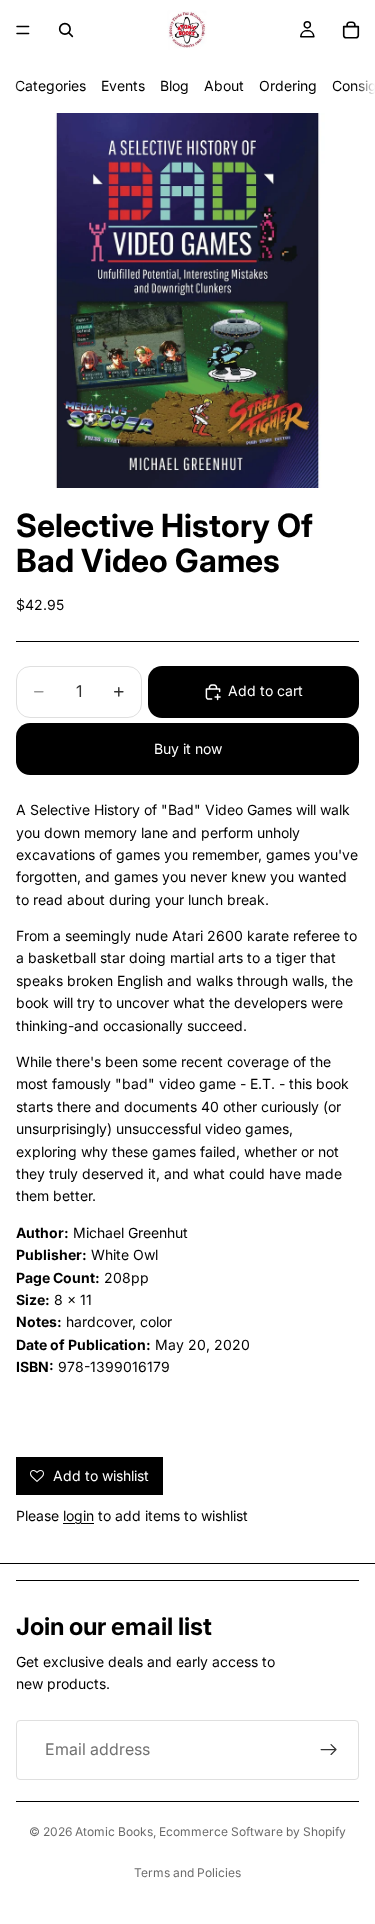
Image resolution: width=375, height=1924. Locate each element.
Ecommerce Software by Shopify (252, 1831)
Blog (174, 85)
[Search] (66, 30)
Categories (50, 85)
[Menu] (23, 30)
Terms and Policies (187, 1872)
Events (123, 85)
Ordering (288, 85)
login (78, 1515)
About (224, 85)
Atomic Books (114, 1831)
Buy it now (188, 748)
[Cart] (351, 30)
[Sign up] (329, 1750)
